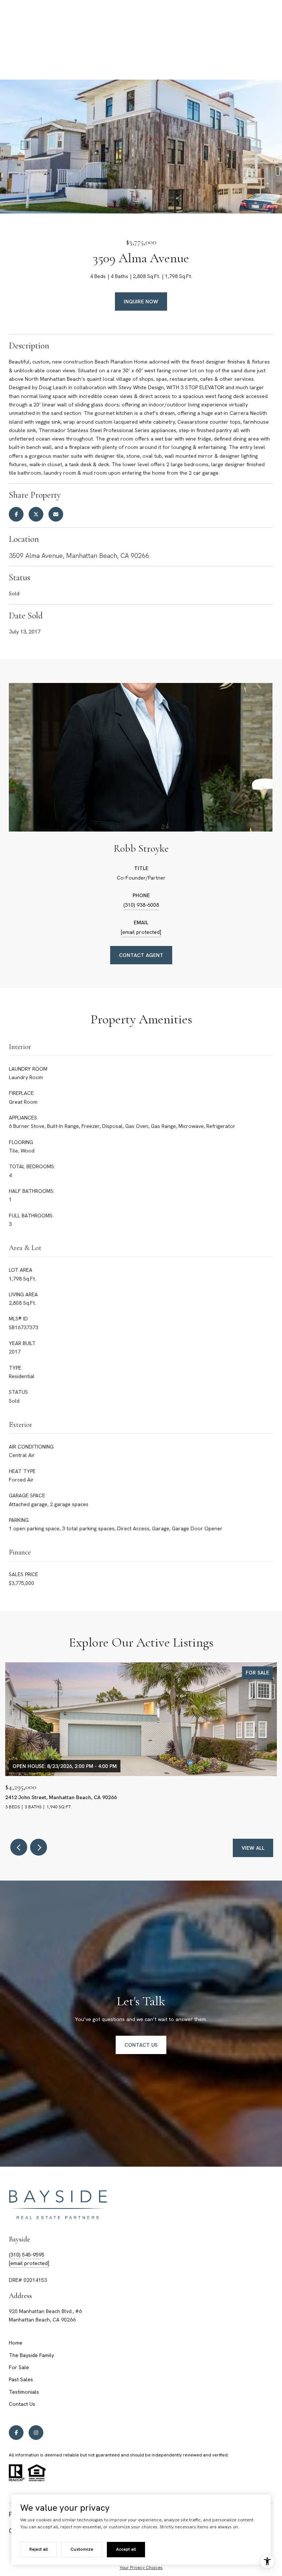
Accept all (126, 2549)
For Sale (19, 2367)
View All (253, 1848)
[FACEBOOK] (16, 2433)
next (39, 1847)
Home (16, 2343)
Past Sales (21, 2379)
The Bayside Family (31, 2355)
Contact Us (22, 2404)
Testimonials (24, 2392)
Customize (82, 2549)
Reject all (39, 2549)
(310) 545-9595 (27, 2255)
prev (19, 1847)
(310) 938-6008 (141, 905)
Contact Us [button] (141, 2045)
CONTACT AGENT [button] (141, 955)
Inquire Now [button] (141, 302)
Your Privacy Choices (141, 2568)
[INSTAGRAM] (36, 2433)
